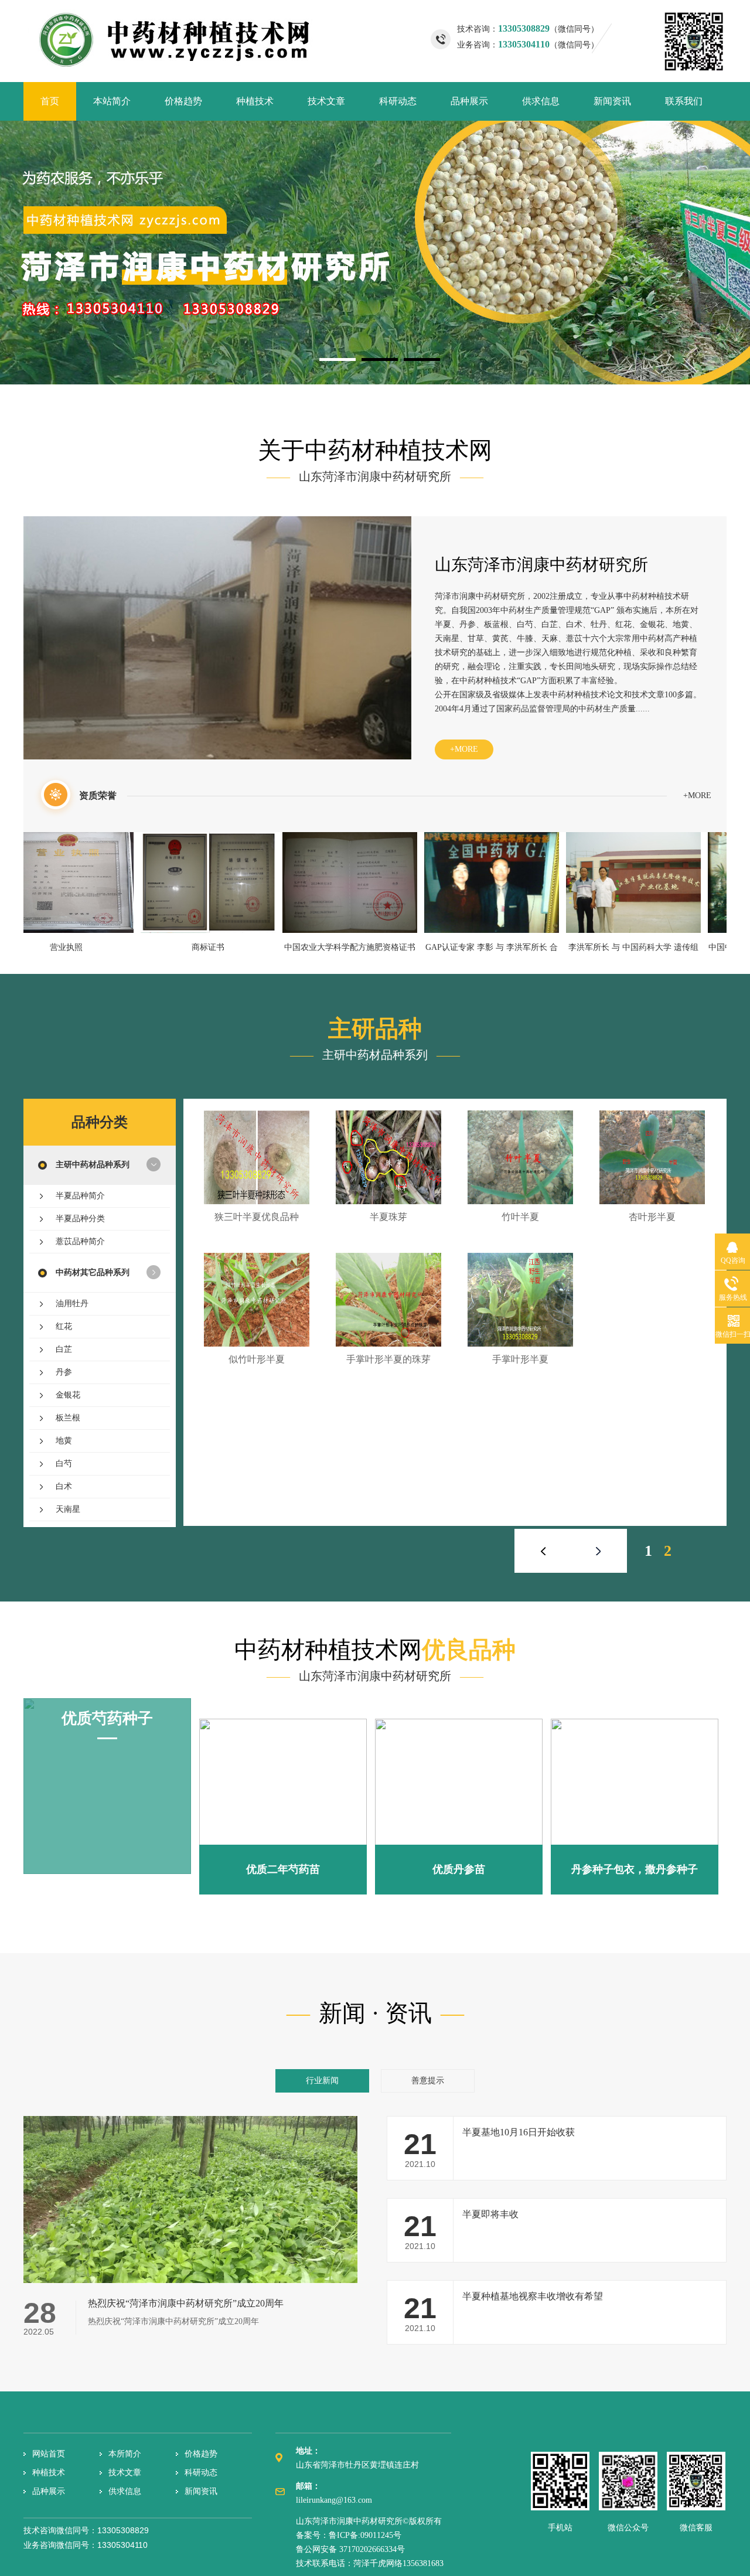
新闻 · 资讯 (375, 2013)
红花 (64, 1326)
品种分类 (100, 1122)
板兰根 (68, 1418)
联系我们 (684, 101)
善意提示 (428, 2081)
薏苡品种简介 (80, 1241)
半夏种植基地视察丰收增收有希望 (533, 2296)
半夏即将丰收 (490, 2214)
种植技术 (255, 101)
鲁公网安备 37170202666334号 (350, 2549)
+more (464, 749)
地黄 (64, 1441)
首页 (50, 101)
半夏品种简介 (80, 1196)
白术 (64, 1486)
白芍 (64, 1464)
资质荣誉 (98, 795)
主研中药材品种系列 (93, 1165)
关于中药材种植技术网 (375, 450)
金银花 (68, 1395)
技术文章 (326, 101)
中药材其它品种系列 (93, 1272)
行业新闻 (322, 2081)
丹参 (64, 1372)
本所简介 (125, 2454)
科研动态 (398, 101)
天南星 (68, 1509)
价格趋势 (183, 101)
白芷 (64, 1349)
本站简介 (112, 101)
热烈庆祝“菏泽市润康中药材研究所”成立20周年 (186, 2303)
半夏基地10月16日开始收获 (519, 2132)
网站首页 (49, 2454)
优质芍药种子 (107, 1718)
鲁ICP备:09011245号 (365, 2535)
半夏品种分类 (80, 1219)
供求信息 (541, 101)
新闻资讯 (612, 101)
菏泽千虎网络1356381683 (398, 2563)
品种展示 (469, 101)
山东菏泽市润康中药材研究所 (541, 565)
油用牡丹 (72, 1304)
